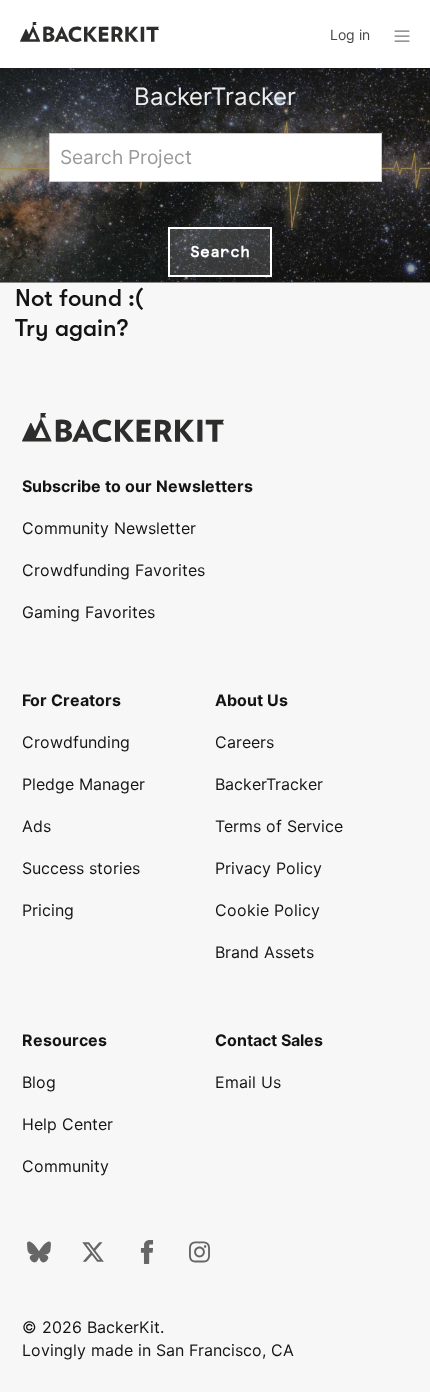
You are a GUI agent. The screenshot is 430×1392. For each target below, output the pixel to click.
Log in (350, 34)
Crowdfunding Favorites (113, 570)
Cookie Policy (267, 910)
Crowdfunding (76, 742)
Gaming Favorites (88, 612)
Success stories (81, 868)
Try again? (71, 328)
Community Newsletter (109, 528)
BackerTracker (215, 96)
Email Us (248, 1082)
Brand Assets (264, 952)
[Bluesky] (39, 1258)
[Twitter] (93, 1258)
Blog (39, 1082)
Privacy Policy (268, 868)
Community (65, 1166)
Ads (36, 826)
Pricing (48, 910)
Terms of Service (279, 826)
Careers (244, 742)
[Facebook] (147, 1258)
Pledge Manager (83, 784)
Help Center (67, 1124)
